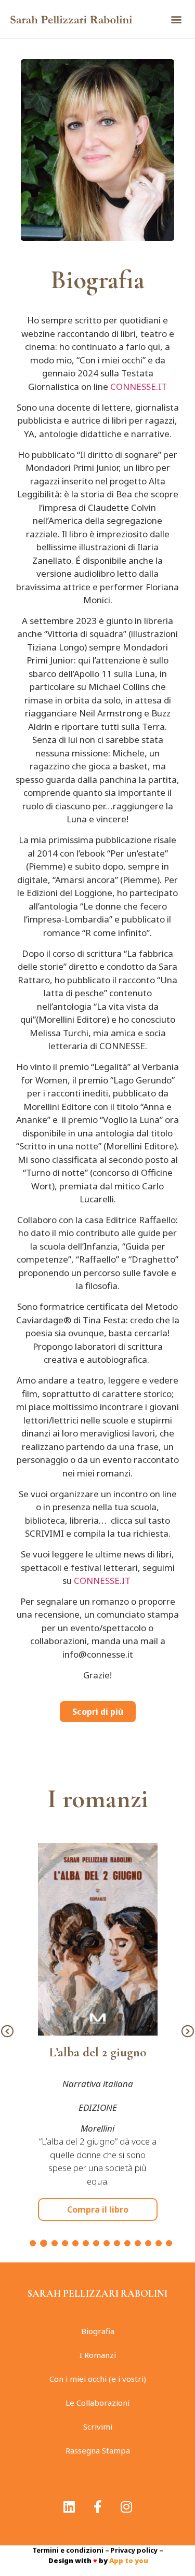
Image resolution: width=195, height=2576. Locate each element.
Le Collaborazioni (97, 2403)
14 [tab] (169, 2243)
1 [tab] (33, 2243)
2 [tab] (44, 2243)
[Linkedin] (69, 2506)
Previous (7, 2032)
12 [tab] (148, 2243)
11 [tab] (138, 2243)
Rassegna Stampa (98, 2450)
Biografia (98, 2331)
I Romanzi (98, 2355)
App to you (129, 2560)
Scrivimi (98, 2426)
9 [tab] (117, 2243)
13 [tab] (159, 2243)
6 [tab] (86, 2243)
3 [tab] (55, 2243)
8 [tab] (107, 2243)
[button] (176, 19)
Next (188, 2032)
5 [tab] (75, 2243)
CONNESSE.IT (139, 387)
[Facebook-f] (98, 2506)
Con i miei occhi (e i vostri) (98, 2379)
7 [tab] (96, 2243)
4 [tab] (65, 2243)
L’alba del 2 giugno (98, 2052)
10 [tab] (127, 2243)
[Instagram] (126, 2506)
